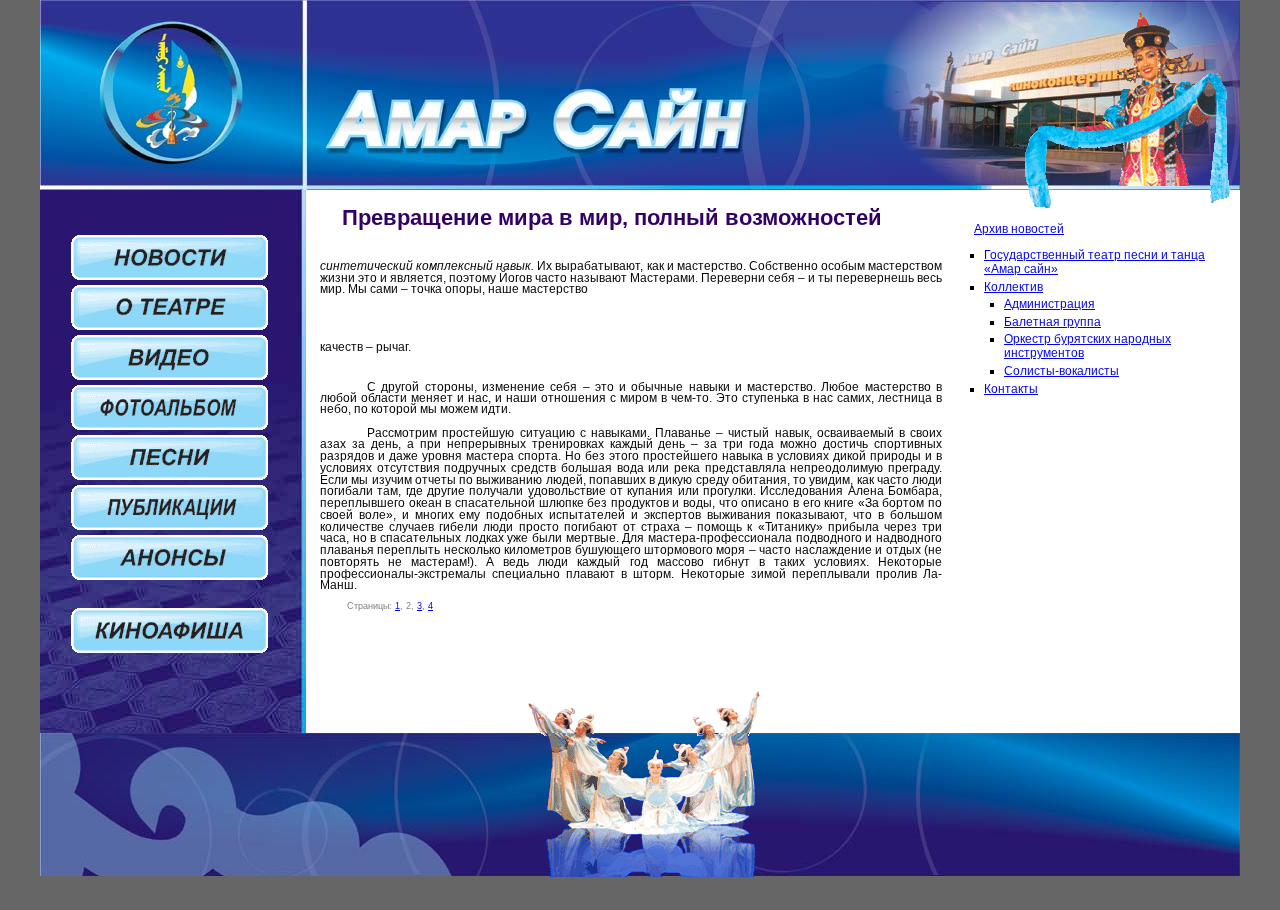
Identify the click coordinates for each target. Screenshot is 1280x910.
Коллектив (1013, 287)
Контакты (1011, 389)
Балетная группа (1052, 322)
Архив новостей (1019, 229)
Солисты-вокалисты (1061, 371)
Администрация (1049, 304)
